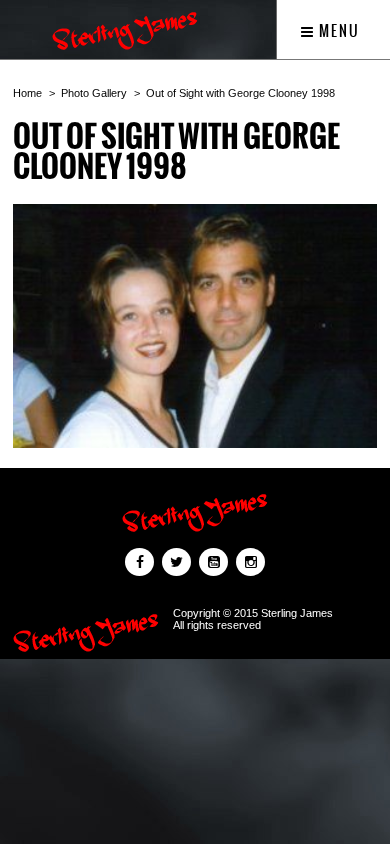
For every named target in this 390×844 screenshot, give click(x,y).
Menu (337, 31)
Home (27, 93)
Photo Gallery (94, 93)
